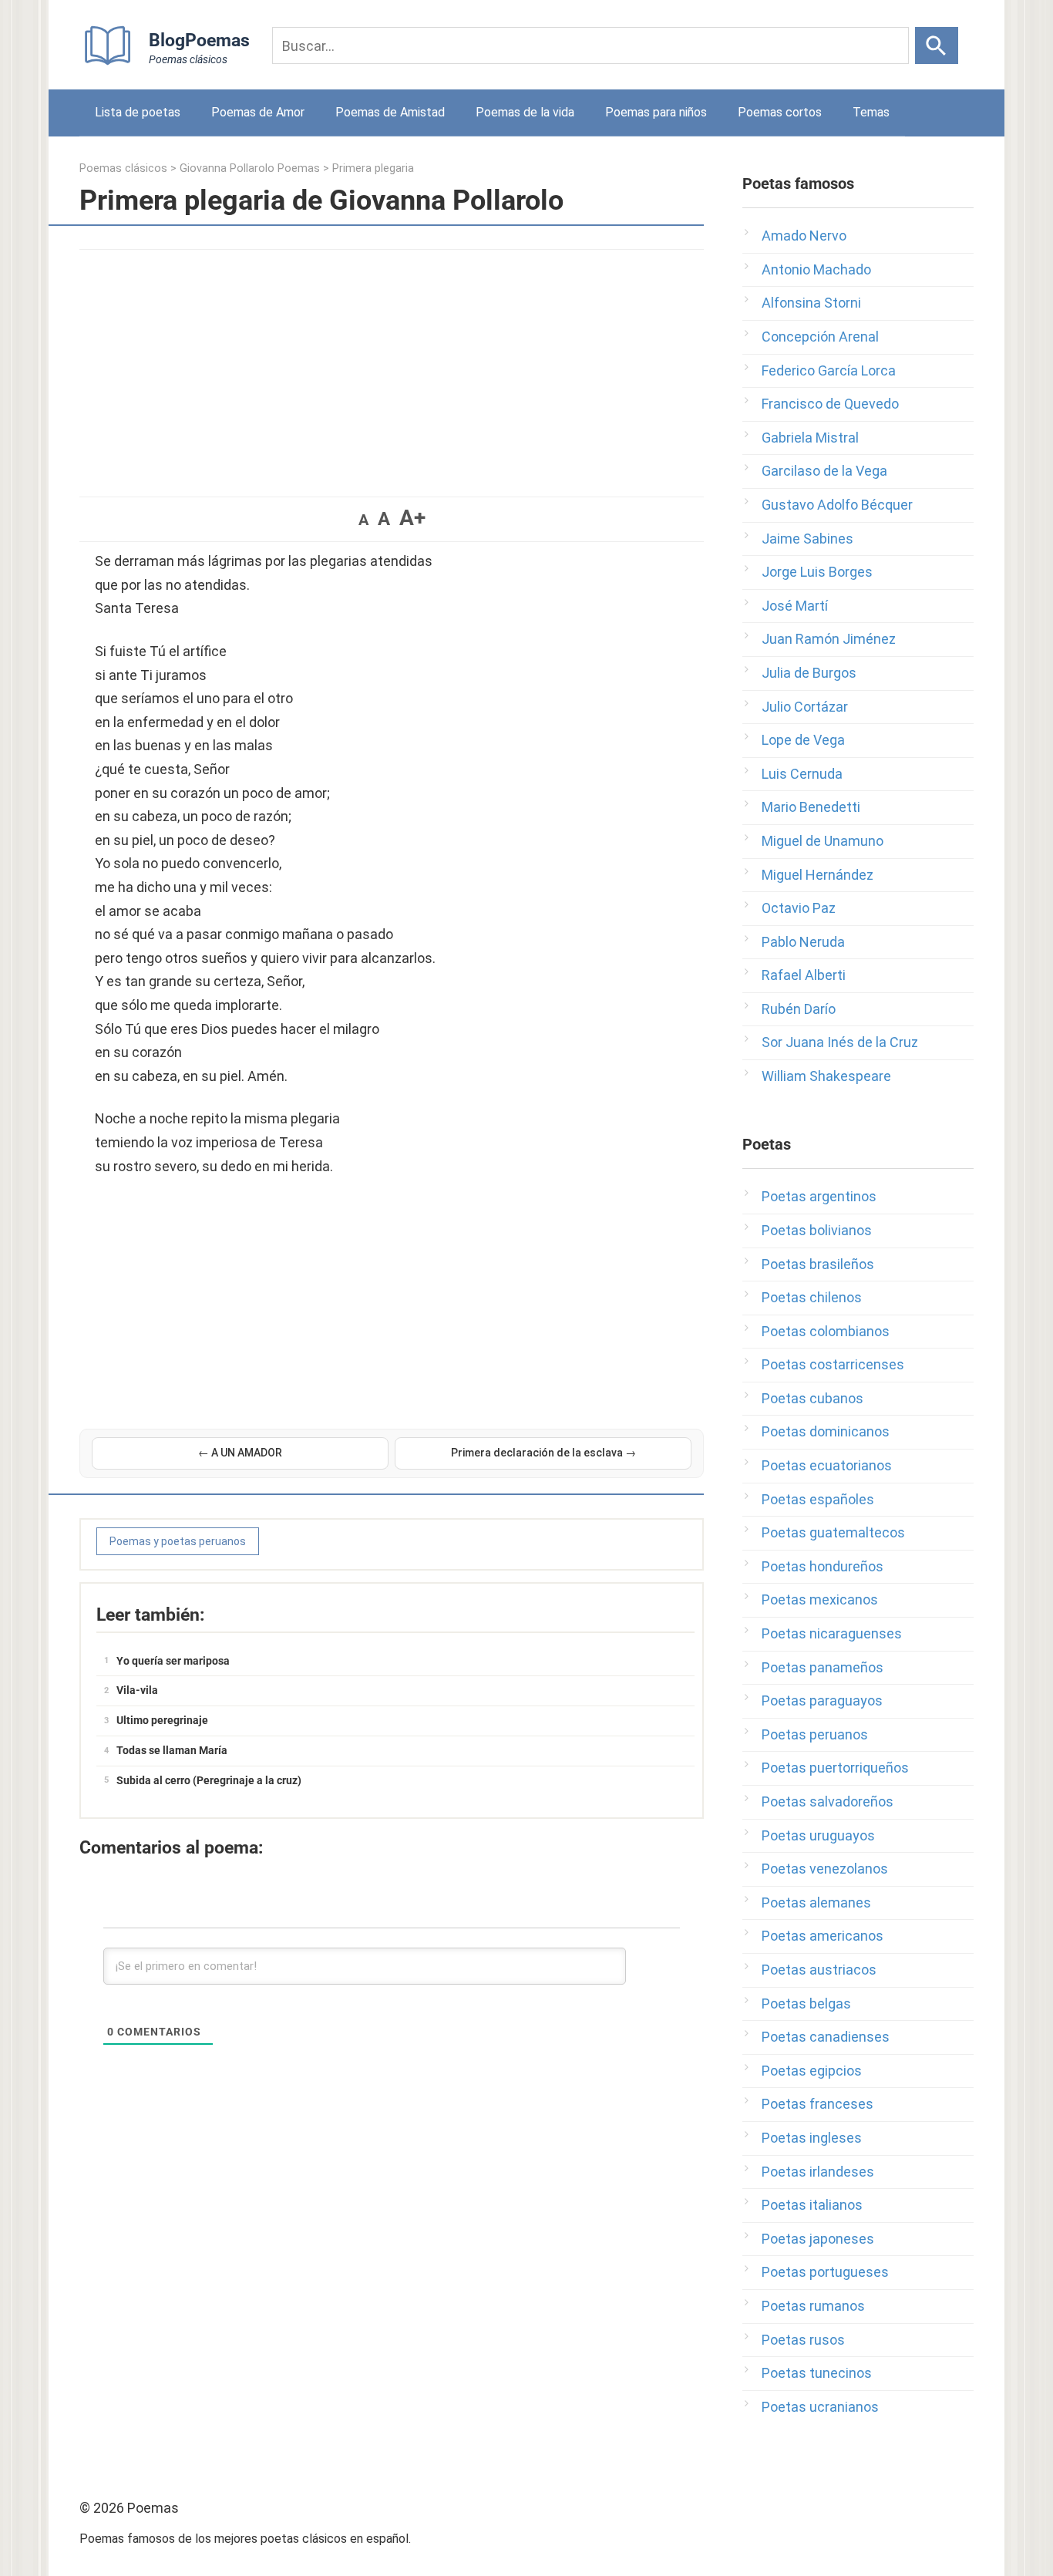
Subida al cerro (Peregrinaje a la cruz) (209, 1780)
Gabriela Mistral (810, 438)
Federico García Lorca (829, 370)
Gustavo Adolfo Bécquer (837, 505)
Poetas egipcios (812, 2071)
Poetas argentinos (819, 1196)
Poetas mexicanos (820, 1599)
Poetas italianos (812, 2205)
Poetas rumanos (813, 2306)
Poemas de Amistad (390, 112)
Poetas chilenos (812, 1297)
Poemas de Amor (258, 112)
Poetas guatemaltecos (833, 1532)
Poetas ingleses (812, 2138)
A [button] (363, 520)
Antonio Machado (816, 269)
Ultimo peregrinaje (162, 1720)
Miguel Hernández (818, 875)
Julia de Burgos (809, 673)
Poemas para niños (656, 112)
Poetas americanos (823, 1936)
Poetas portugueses (825, 2272)
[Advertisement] (392, 365)
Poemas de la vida (525, 112)
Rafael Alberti (804, 975)
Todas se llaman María (172, 1750)
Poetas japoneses (818, 2239)
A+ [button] (412, 518)
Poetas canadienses (826, 2037)
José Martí (795, 606)
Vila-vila (137, 1690)
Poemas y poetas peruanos (178, 1541)
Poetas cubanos (812, 1398)
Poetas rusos (803, 2340)
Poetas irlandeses (818, 2172)
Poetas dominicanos (826, 1431)
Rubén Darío (799, 1009)
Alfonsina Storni (811, 303)
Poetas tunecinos (817, 2373)
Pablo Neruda (803, 942)
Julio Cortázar (805, 707)
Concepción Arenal (820, 337)
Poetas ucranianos (820, 2407)
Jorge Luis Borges (817, 572)
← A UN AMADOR (240, 1453)
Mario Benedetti (811, 807)
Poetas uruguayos (818, 1835)
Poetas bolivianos (817, 1230)
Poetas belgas (806, 2004)
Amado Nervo (804, 236)
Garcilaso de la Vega (824, 471)
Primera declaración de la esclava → (543, 1453)
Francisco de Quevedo (830, 404)
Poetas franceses (818, 2104)
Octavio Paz (799, 908)
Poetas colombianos (826, 1331)
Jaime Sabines (807, 539)
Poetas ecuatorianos (827, 1465)
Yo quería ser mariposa (173, 1661)
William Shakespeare (826, 1076)
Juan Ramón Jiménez (829, 639)
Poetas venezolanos (825, 1869)
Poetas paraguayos (822, 1700)
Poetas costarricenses (833, 1364)
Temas (871, 112)
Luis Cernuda (802, 774)
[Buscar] (937, 45)
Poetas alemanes (816, 1903)
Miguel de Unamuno (823, 841)
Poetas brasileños (818, 1264)
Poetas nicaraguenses (832, 1633)
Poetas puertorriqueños (835, 1768)
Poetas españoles (818, 1499)
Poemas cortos (780, 112)
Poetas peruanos (815, 1734)
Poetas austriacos (819, 1970)
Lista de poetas (138, 112)
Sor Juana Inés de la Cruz (840, 1042)
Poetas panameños (823, 1667)
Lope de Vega (803, 740)
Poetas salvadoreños (828, 1802)
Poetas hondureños (823, 1566)
